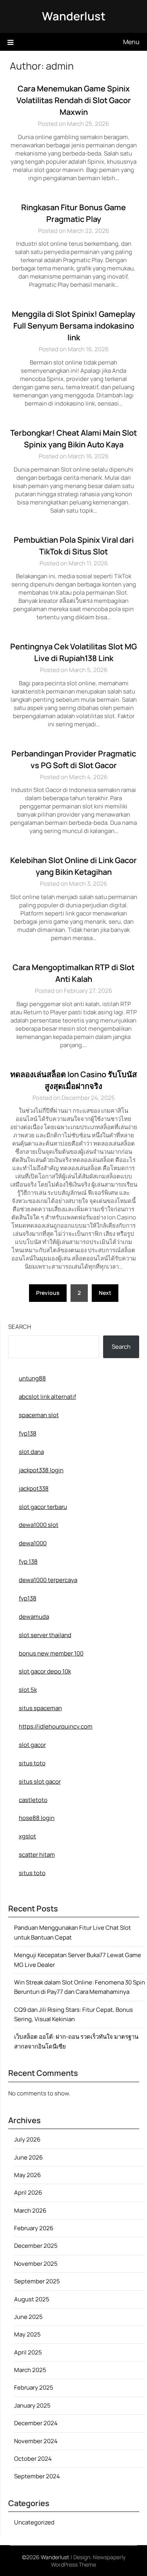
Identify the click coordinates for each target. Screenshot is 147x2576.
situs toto (32, 1763)
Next (105, 1293)
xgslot (27, 1836)
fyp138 (28, 1433)
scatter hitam (37, 1855)
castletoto (33, 1800)
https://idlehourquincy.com (56, 1726)
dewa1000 (33, 1543)
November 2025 (36, 2264)
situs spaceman (40, 1708)
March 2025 (30, 2370)
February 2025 (34, 2387)
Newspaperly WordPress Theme (88, 2561)
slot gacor (32, 1745)
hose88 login (37, 1818)
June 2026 (28, 2157)
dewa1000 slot (39, 1525)
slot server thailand (45, 1635)
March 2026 (30, 2210)
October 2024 (33, 2459)
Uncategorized (34, 2522)
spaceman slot (39, 1415)
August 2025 (32, 2299)
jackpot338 (34, 1488)
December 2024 (36, 2423)
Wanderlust (74, 16)
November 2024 (36, 2441)
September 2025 (37, 2281)
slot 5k (28, 1690)
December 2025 (36, 2246)
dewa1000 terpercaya (48, 1580)
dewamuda (34, 1617)
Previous (48, 1293)
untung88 (32, 1378)
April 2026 (28, 2193)
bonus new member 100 (51, 1653)
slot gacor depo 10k (45, 1671)
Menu (131, 42)
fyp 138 (28, 1562)
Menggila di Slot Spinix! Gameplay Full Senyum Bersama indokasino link (73, 326)
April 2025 (28, 2352)
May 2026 (27, 2175)
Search (20, 1327)
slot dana (31, 1452)
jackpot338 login (41, 1470)
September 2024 (37, 2476)
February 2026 (34, 2228)
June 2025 (28, 2317)
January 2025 (32, 2405)
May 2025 (27, 2334)
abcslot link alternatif (47, 1397)
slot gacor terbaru (43, 1507)
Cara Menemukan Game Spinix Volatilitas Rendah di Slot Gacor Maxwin (74, 100)
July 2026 (27, 2139)
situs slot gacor (40, 1781)
